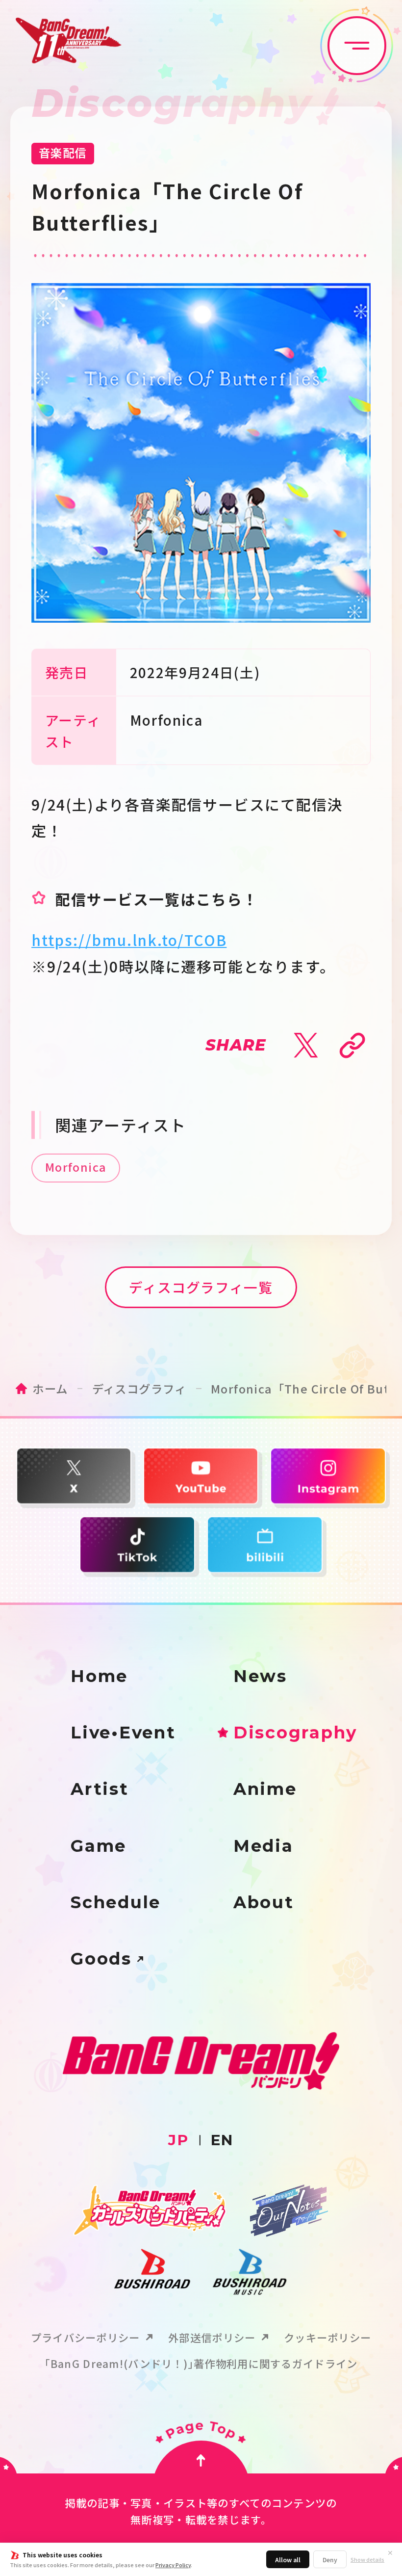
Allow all (288, 2560)
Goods (101, 1959)
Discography (295, 1733)
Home (99, 1676)
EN (222, 2140)
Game (99, 1846)
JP (178, 2140)
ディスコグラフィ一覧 (201, 1287)
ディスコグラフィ (139, 1389)
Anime (265, 1789)
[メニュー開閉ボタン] (357, 46)
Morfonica (76, 1167)
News (260, 1676)
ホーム (50, 1389)
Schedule (116, 1902)
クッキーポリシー (327, 2337)
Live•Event (123, 1733)
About (264, 1902)
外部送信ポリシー (212, 2337)
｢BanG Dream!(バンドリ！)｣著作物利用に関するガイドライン (201, 2363)
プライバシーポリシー (86, 2337)
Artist (100, 1789)
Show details (367, 2560)
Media (264, 1846)
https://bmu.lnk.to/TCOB (129, 940)
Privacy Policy (173, 2565)
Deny (330, 2560)
